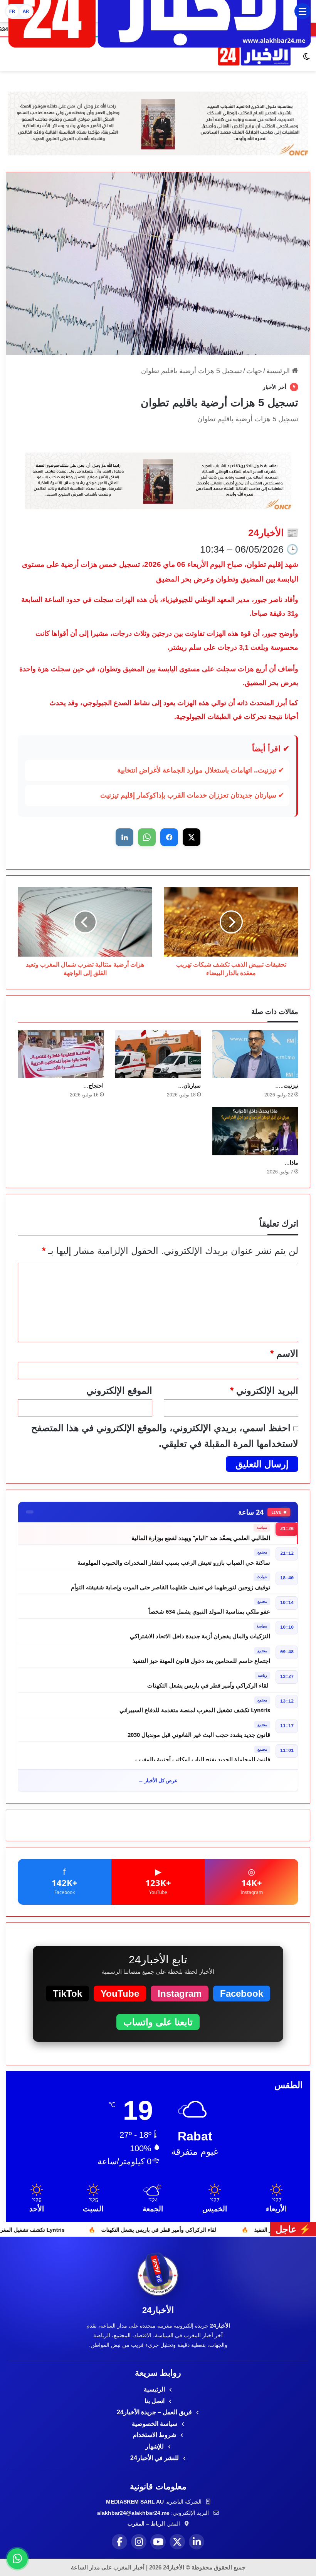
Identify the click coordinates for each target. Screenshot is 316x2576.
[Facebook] (119, 2542)
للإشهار (155, 2446)
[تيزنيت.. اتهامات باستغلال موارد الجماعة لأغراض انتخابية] (255, 1054)
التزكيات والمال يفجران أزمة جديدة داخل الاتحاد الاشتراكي (200, 1632)
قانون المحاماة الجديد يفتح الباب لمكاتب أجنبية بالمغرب (203, 1755)
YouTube (120, 1994)
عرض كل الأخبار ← (158, 1780)
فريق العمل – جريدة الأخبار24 (155, 2412)
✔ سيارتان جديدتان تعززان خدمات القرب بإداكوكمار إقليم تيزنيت (192, 795)
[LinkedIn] (197, 2542)
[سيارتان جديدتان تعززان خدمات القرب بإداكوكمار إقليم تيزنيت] (158, 1054)
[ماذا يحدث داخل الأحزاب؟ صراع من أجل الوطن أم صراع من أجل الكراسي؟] (255, 1131)
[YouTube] (158, 2542)
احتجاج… (93, 1086)
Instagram (180, 1994)
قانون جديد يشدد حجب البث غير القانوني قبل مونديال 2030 (199, 1730)
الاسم (284, 1353)
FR (12, 11)
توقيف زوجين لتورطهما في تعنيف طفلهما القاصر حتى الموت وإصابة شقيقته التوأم (171, 1582)
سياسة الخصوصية (155, 2424)
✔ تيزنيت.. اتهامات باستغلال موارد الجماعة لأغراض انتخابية (201, 770)
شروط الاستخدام (155, 2435)
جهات (254, 371)
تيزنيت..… (287, 1086)
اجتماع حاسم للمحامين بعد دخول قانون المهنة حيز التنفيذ (201, 1656)
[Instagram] (139, 2542)
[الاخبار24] (254, 56)
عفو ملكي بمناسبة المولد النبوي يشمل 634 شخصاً (209, 1607)
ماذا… (291, 1163)
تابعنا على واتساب (158, 2022)
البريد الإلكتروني (264, 1390)
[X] (177, 2542)
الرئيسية (279, 371)
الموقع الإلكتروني (119, 1390)
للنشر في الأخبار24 (155, 2458)
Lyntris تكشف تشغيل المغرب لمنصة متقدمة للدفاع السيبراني (195, 1706)
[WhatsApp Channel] (17, 2559)
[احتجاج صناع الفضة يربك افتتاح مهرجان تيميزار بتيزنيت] (61, 1054)
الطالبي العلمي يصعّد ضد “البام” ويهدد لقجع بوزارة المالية (201, 1533)
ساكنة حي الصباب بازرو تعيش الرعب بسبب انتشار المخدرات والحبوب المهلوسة (174, 1558)
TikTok (67, 1994)
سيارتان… (189, 1086)
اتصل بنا (155, 2401)
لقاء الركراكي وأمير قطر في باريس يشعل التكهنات (209, 1681)
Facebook (242, 1994)
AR (26, 11)
